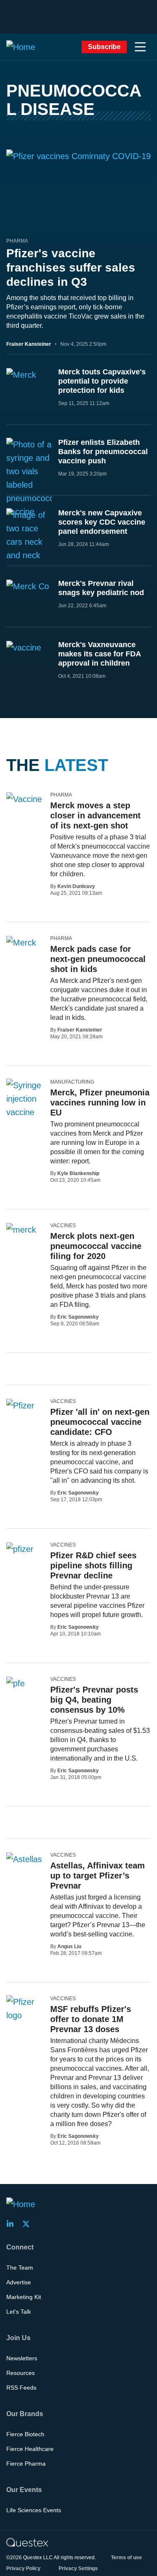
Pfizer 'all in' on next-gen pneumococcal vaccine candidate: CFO (100, 1422)
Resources (21, 2373)
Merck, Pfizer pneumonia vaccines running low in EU (100, 1103)
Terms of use (126, 2558)
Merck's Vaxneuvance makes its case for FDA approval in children (99, 654)
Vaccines (63, 1225)
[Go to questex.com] (27, 2542)
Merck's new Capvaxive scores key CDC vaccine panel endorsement (102, 522)
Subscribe (104, 47)
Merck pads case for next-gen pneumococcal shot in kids (98, 959)
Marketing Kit (24, 2297)
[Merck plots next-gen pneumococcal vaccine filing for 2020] (21, 1229)
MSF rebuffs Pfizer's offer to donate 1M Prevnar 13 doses (91, 2019)
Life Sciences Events (34, 2510)
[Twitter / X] (28, 2224)
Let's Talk (19, 2312)
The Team (20, 2268)
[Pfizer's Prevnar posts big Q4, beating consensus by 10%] (15, 1683)
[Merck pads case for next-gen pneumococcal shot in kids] (21, 942)
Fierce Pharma (26, 2464)
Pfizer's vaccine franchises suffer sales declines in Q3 (71, 268)
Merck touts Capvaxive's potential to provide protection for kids (102, 381)
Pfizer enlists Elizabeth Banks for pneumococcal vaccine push (103, 452)
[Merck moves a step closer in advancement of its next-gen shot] (24, 799)
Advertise (19, 2282)
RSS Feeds (21, 2388)
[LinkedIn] (13, 2224)
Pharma (17, 241)
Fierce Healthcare (30, 2449)
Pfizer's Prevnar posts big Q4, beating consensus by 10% (94, 1700)
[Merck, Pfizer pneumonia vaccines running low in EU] (25, 1105)
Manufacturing (72, 1082)
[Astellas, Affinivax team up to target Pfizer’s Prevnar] (24, 1859)
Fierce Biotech (25, 2434)
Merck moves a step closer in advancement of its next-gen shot (95, 815)
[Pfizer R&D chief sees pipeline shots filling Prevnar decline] (20, 1549)
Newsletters (22, 2358)
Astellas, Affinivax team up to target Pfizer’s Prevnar (98, 1876)
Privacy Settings (78, 2568)
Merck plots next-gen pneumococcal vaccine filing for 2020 (96, 1246)
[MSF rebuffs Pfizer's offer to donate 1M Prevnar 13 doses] (25, 2009)
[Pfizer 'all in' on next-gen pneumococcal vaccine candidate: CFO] (20, 1405)
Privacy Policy (23, 2568)
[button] (140, 47)
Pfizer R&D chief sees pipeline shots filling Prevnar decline (93, 1565)
